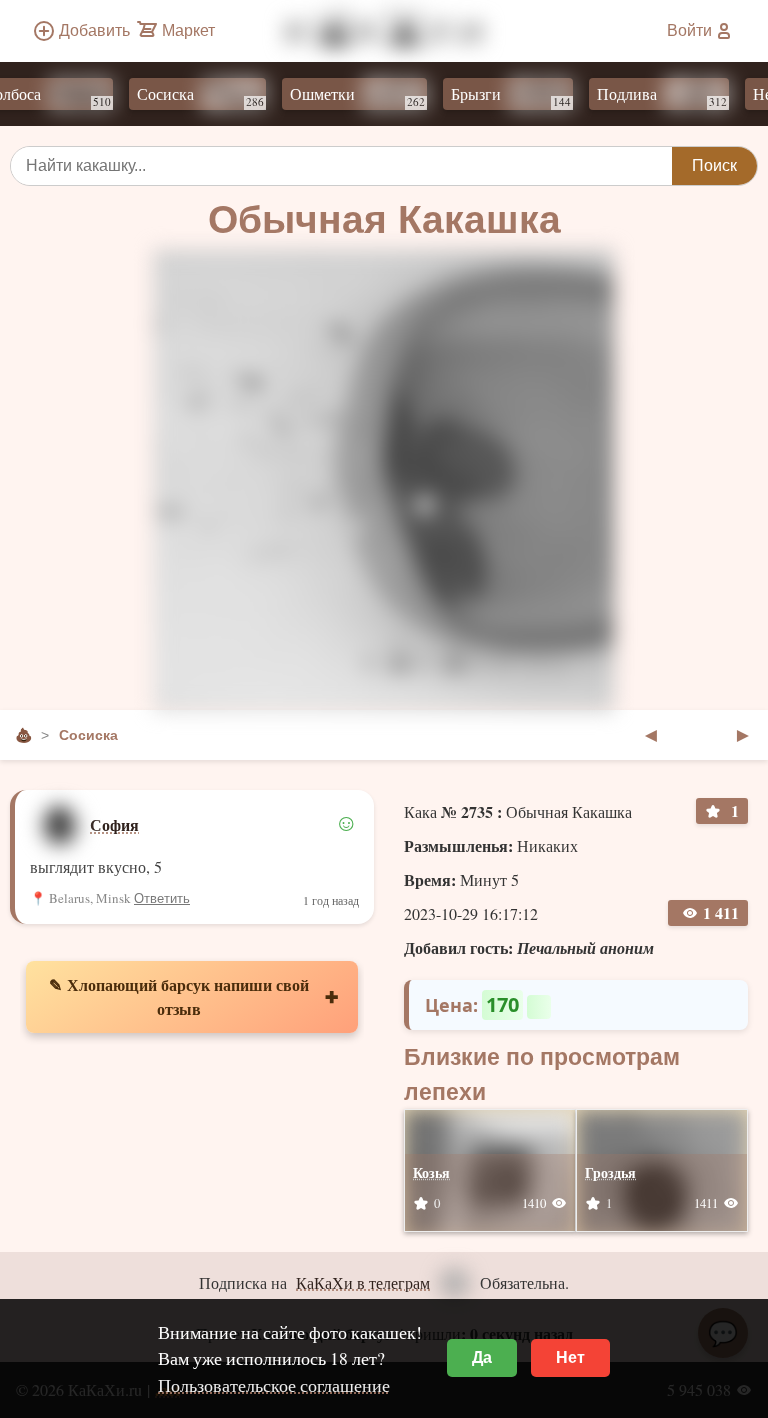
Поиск (714, 165)
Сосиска (186, 96)
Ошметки (343, 96)
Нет (570, 1357)
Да (482, 1357)
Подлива (648, 96)
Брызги (497, 96)
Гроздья (610, 1172)
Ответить (162, 898)
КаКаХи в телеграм (363, 1282)
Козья (431, 1172)
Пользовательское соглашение (274, 1385)
